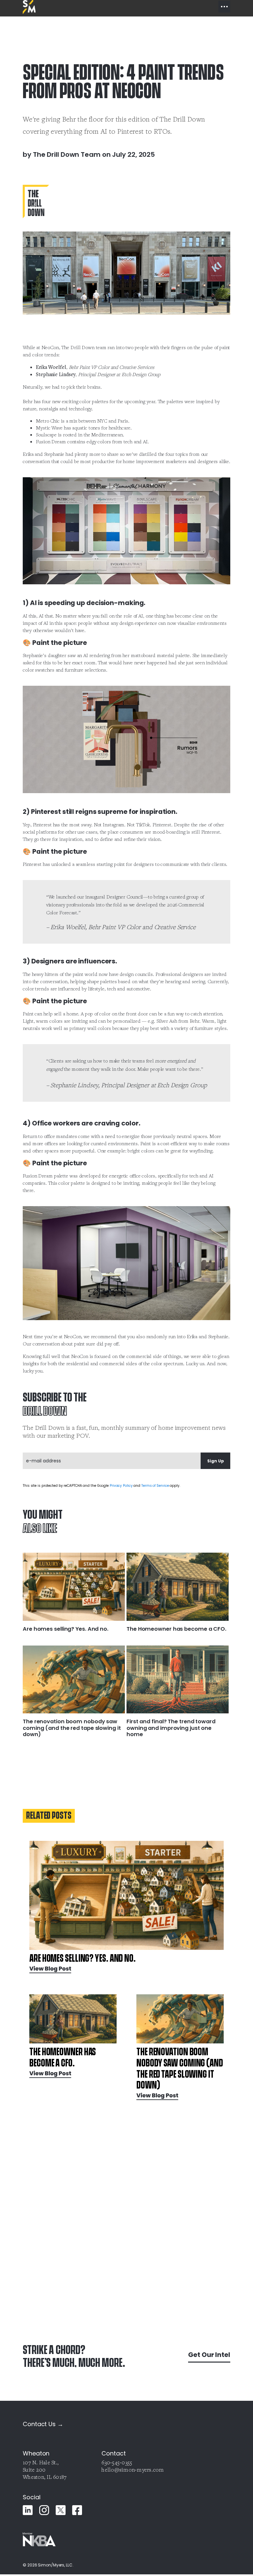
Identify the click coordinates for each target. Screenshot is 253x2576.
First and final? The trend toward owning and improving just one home (171, 1728)
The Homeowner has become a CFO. (176, 1629)
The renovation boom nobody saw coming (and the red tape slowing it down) (72, 1728)
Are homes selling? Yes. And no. (66, 1629)
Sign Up (216, 1461)
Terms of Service (155, 1486)
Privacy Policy (121, 1486)
